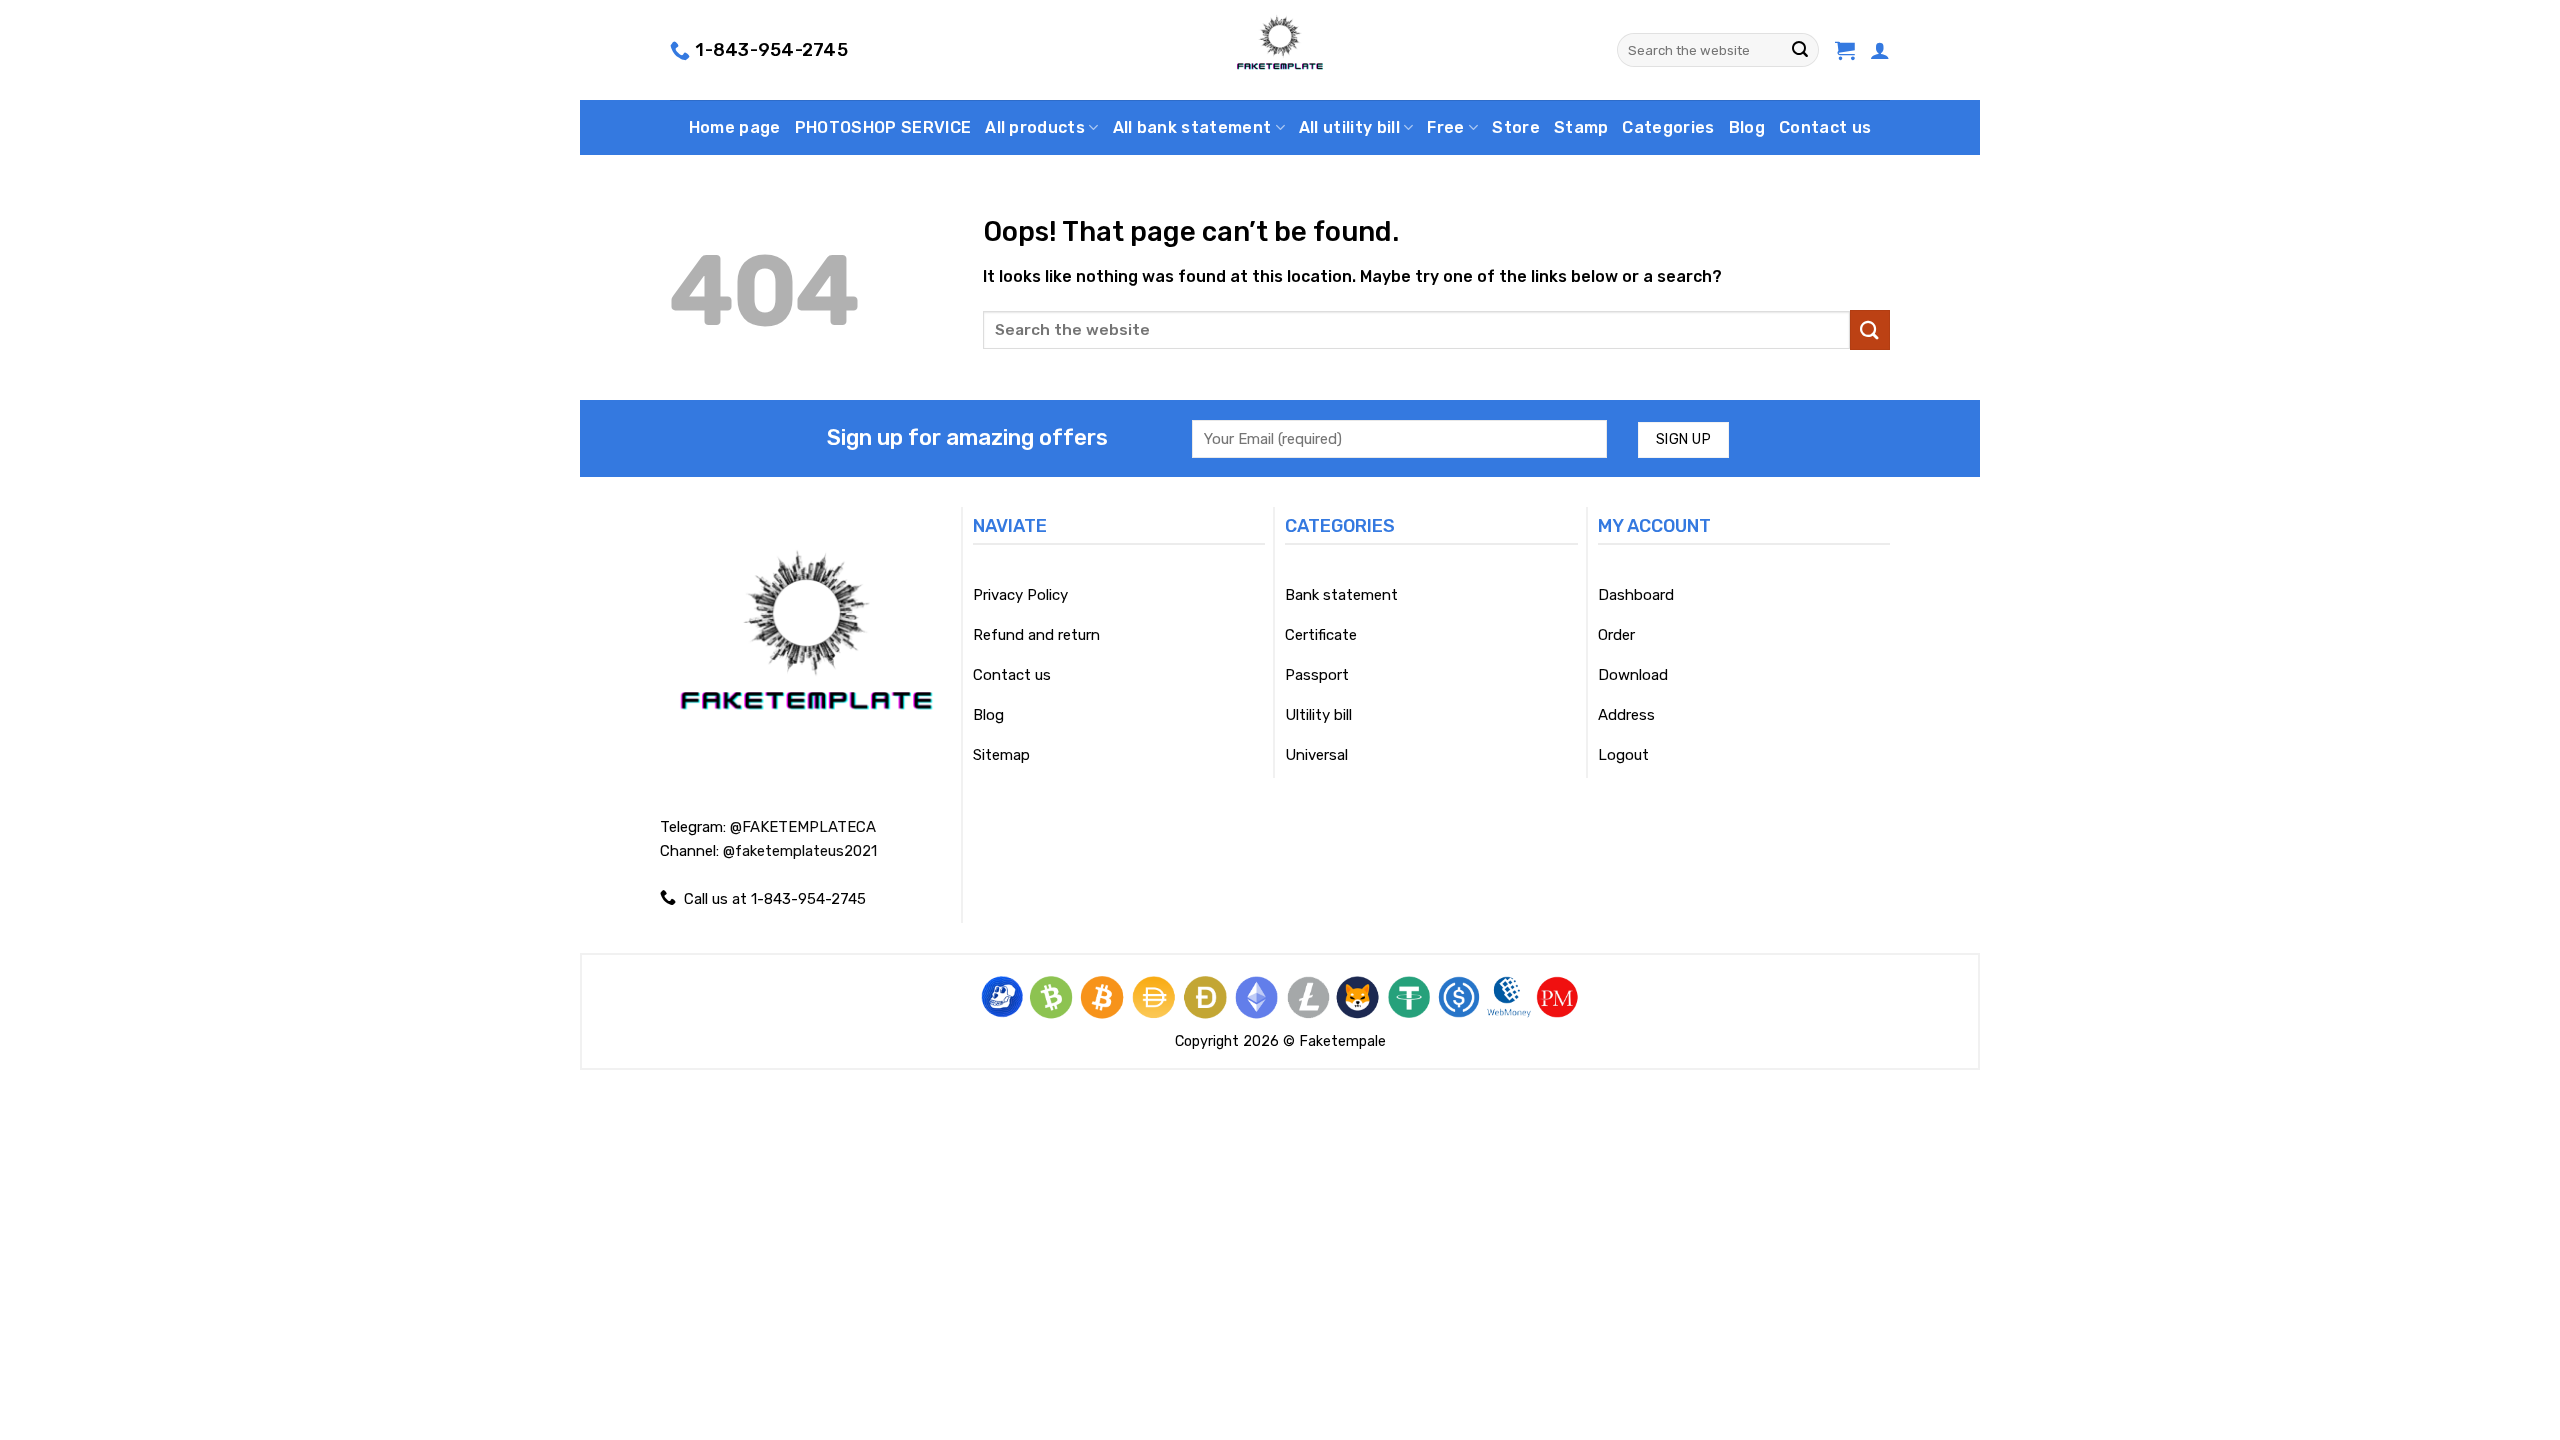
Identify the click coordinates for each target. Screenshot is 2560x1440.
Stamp (1581, 127)
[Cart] (1845, 50)
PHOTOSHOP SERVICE (883, 127)
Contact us (1825, 127)
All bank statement (1192, 127)
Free (1445, 127)
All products (1035, 127)
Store (1516, 127)
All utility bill (1349, 127)
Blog (1747, 127)
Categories (1668, 127)
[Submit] (1800, 50)
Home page (735, 127)
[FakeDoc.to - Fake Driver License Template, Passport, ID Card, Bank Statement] (1280, 50)
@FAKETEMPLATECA (803, 827)
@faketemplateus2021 (800, 851)
